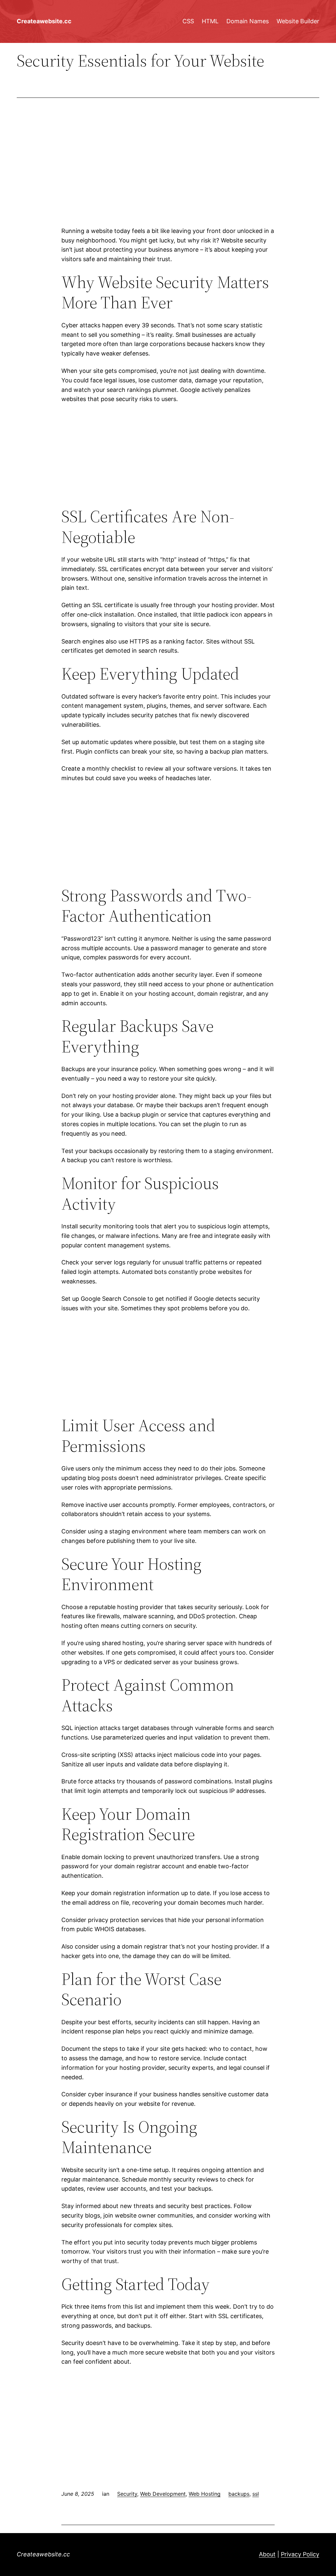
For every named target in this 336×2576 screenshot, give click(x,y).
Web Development (163, 2494)
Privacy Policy (300, 2554)
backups (239, 2494)
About (267, 2554)
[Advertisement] (168, 173)
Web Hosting (205, 2494)
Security (127, 2494)
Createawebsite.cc (44, 21)
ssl (256, 2494)
